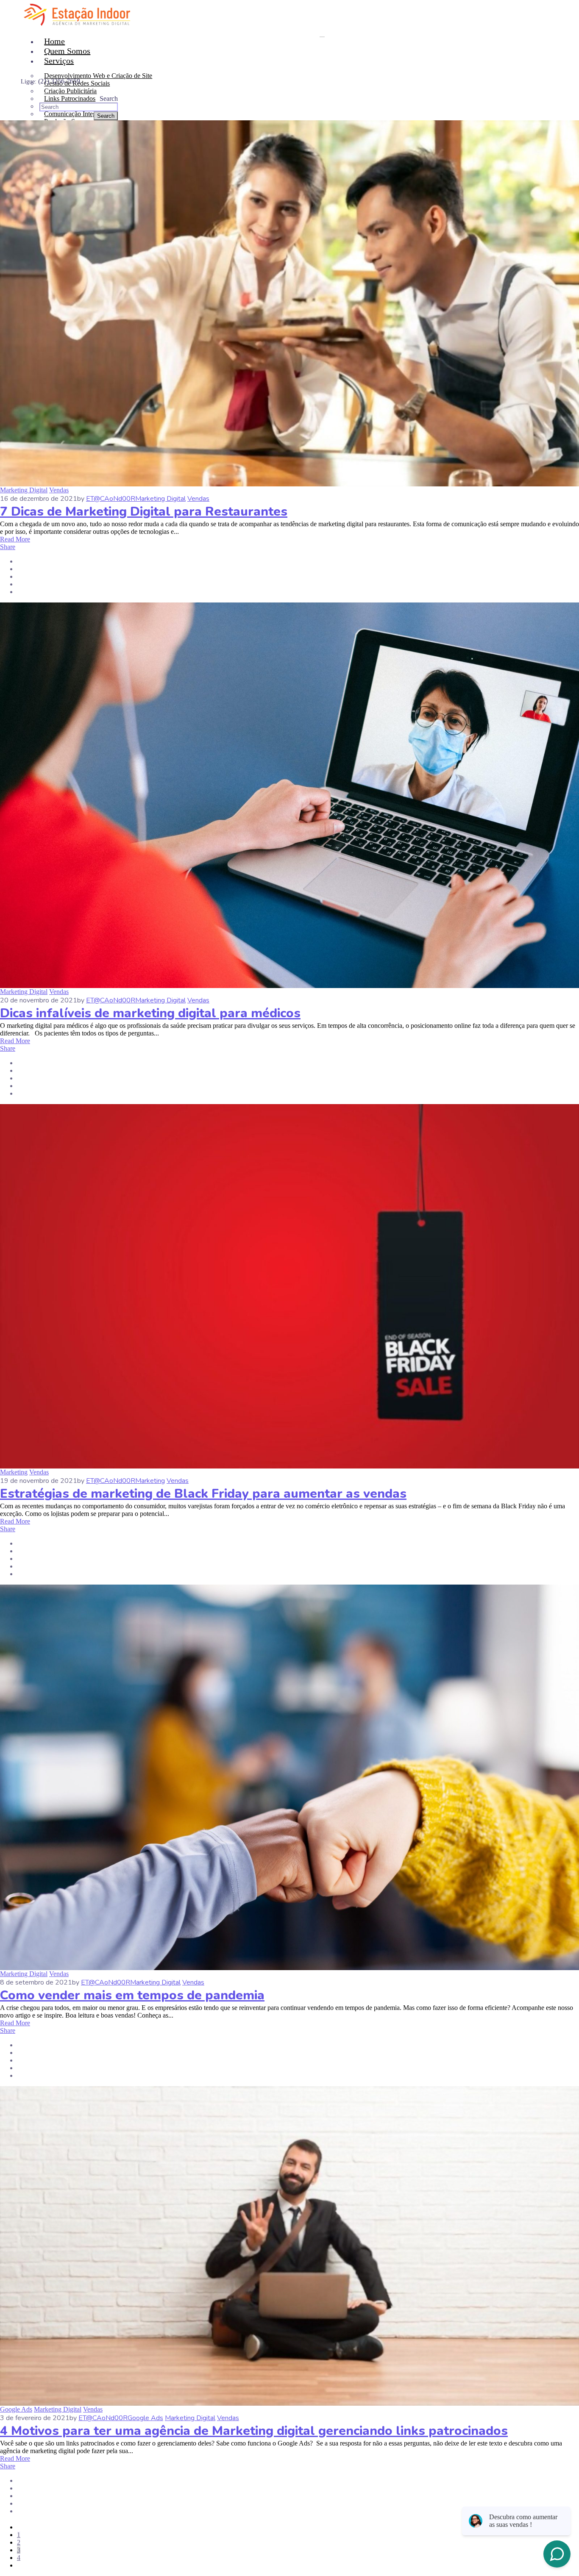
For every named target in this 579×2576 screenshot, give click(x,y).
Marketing (14, 1472)
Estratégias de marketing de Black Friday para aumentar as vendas (203, 1494)
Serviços (59, 61)
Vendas (59, 490)
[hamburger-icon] (322, 37)
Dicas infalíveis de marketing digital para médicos (150, 1013)
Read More (15, 539)
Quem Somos (67, 51)
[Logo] (77, 4)
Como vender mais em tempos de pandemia (132, 1995)
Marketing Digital (24, 490)
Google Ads (16, 2409)
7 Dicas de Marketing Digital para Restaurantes (144, 512)
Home (54, 41)
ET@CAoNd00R (111, 499)
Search (109, 99)
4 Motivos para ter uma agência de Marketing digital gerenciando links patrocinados (254, 2431)
